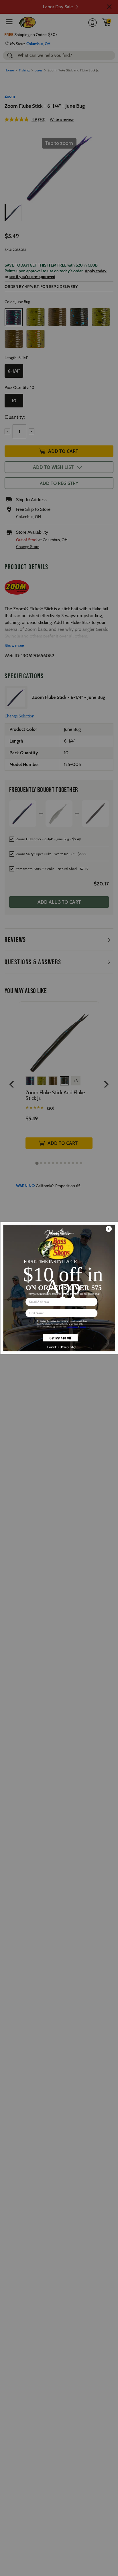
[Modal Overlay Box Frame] (59, 1288)
